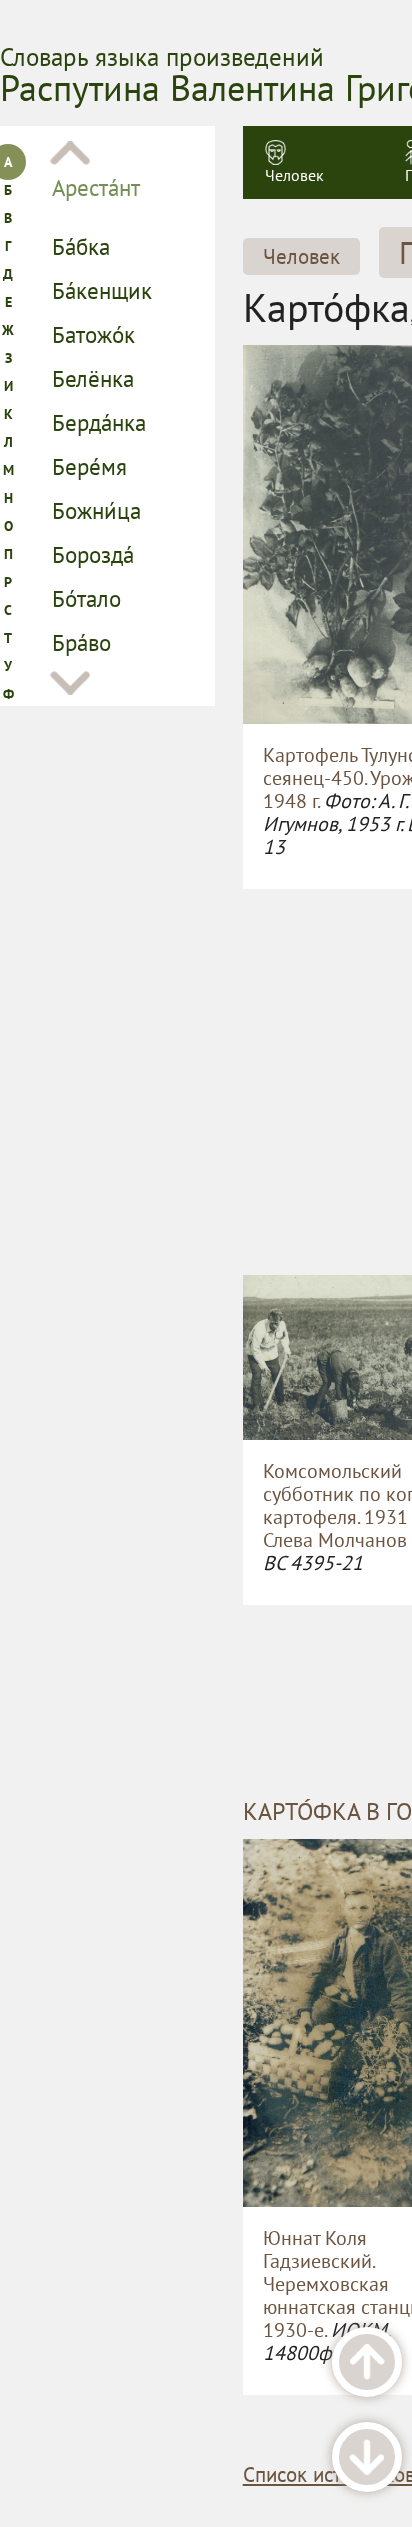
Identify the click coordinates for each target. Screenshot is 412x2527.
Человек (294, 175)
